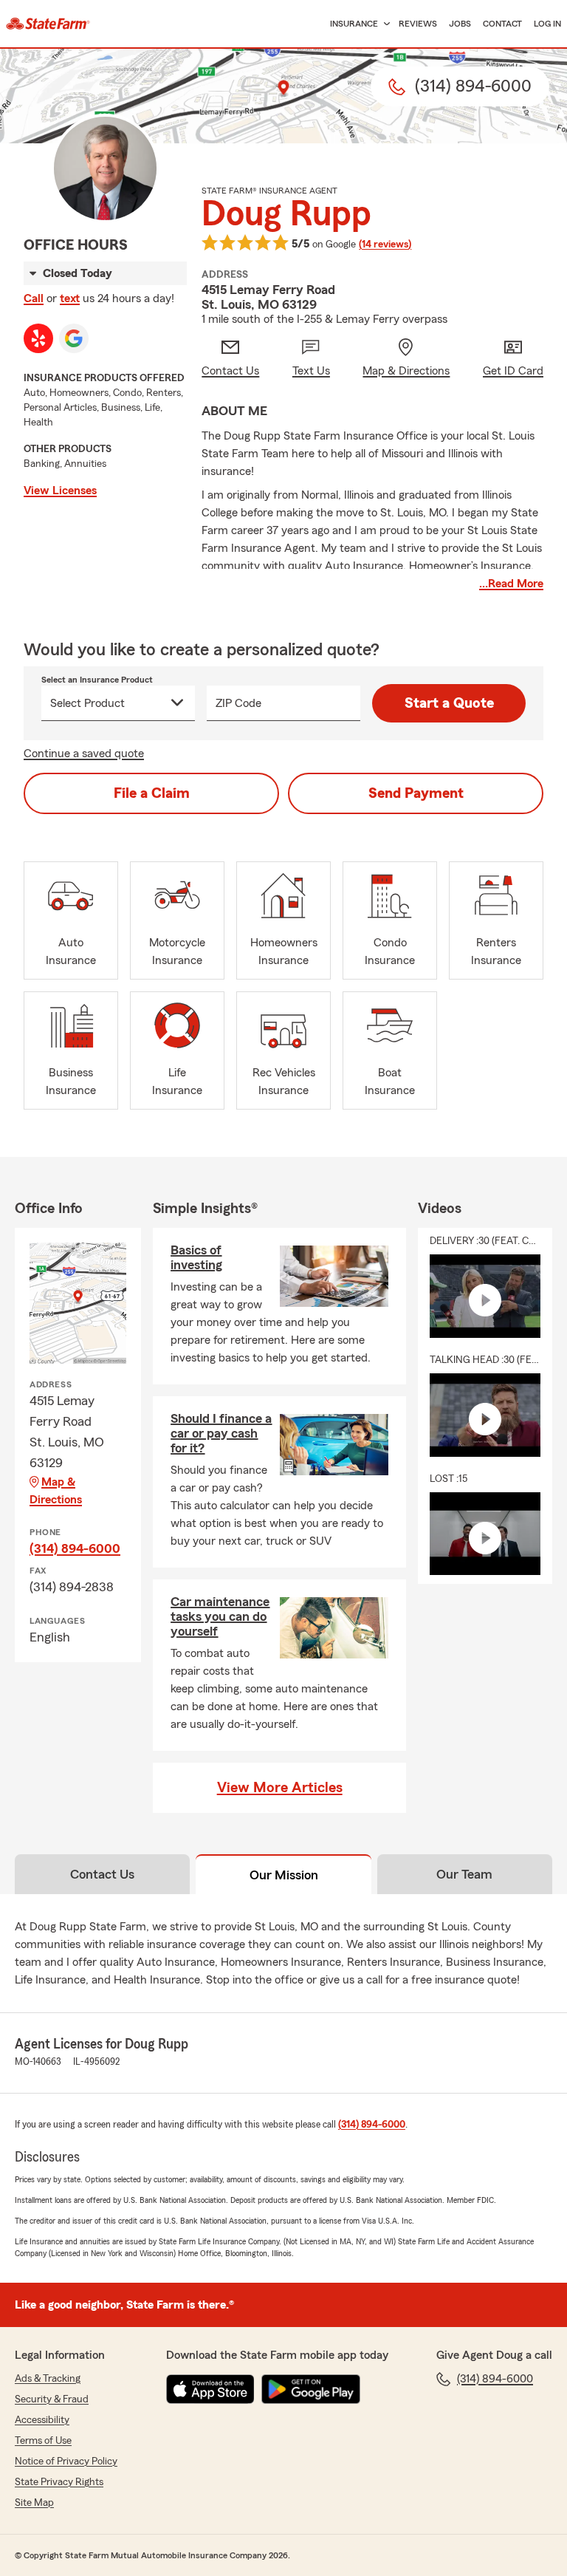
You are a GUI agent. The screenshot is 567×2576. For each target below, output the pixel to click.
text (70, 298)
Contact (502, 24)
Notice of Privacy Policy (66, 2461)
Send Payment (416, 793)
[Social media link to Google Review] (74, 338)
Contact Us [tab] (102, 1874)
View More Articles (280, 1788)
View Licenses (60, 491)
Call (34, 298)
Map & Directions (56, 1491)
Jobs (460, 24)
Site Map (34, 2503)
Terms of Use (43, 2441)
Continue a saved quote (84, 754)
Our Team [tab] (464, 1874)
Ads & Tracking (48, 2379)
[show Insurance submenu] (384, 24)
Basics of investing (196, 1257)
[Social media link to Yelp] (38, 338)
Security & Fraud (52, 2399)
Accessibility (42, 2420)
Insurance (354, 24)
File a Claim (152, 793)
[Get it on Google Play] (311, 2389)
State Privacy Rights (59, 2482)
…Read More (511, 584)
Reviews (418, 24)
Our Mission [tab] (284, 1875)
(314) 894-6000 (75, 1548)
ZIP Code (238, 703)
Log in (547, 24)
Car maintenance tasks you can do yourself (220, 1616)
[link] (48, 24)
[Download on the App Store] (210, 2389)
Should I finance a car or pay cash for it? (221, 1433)
